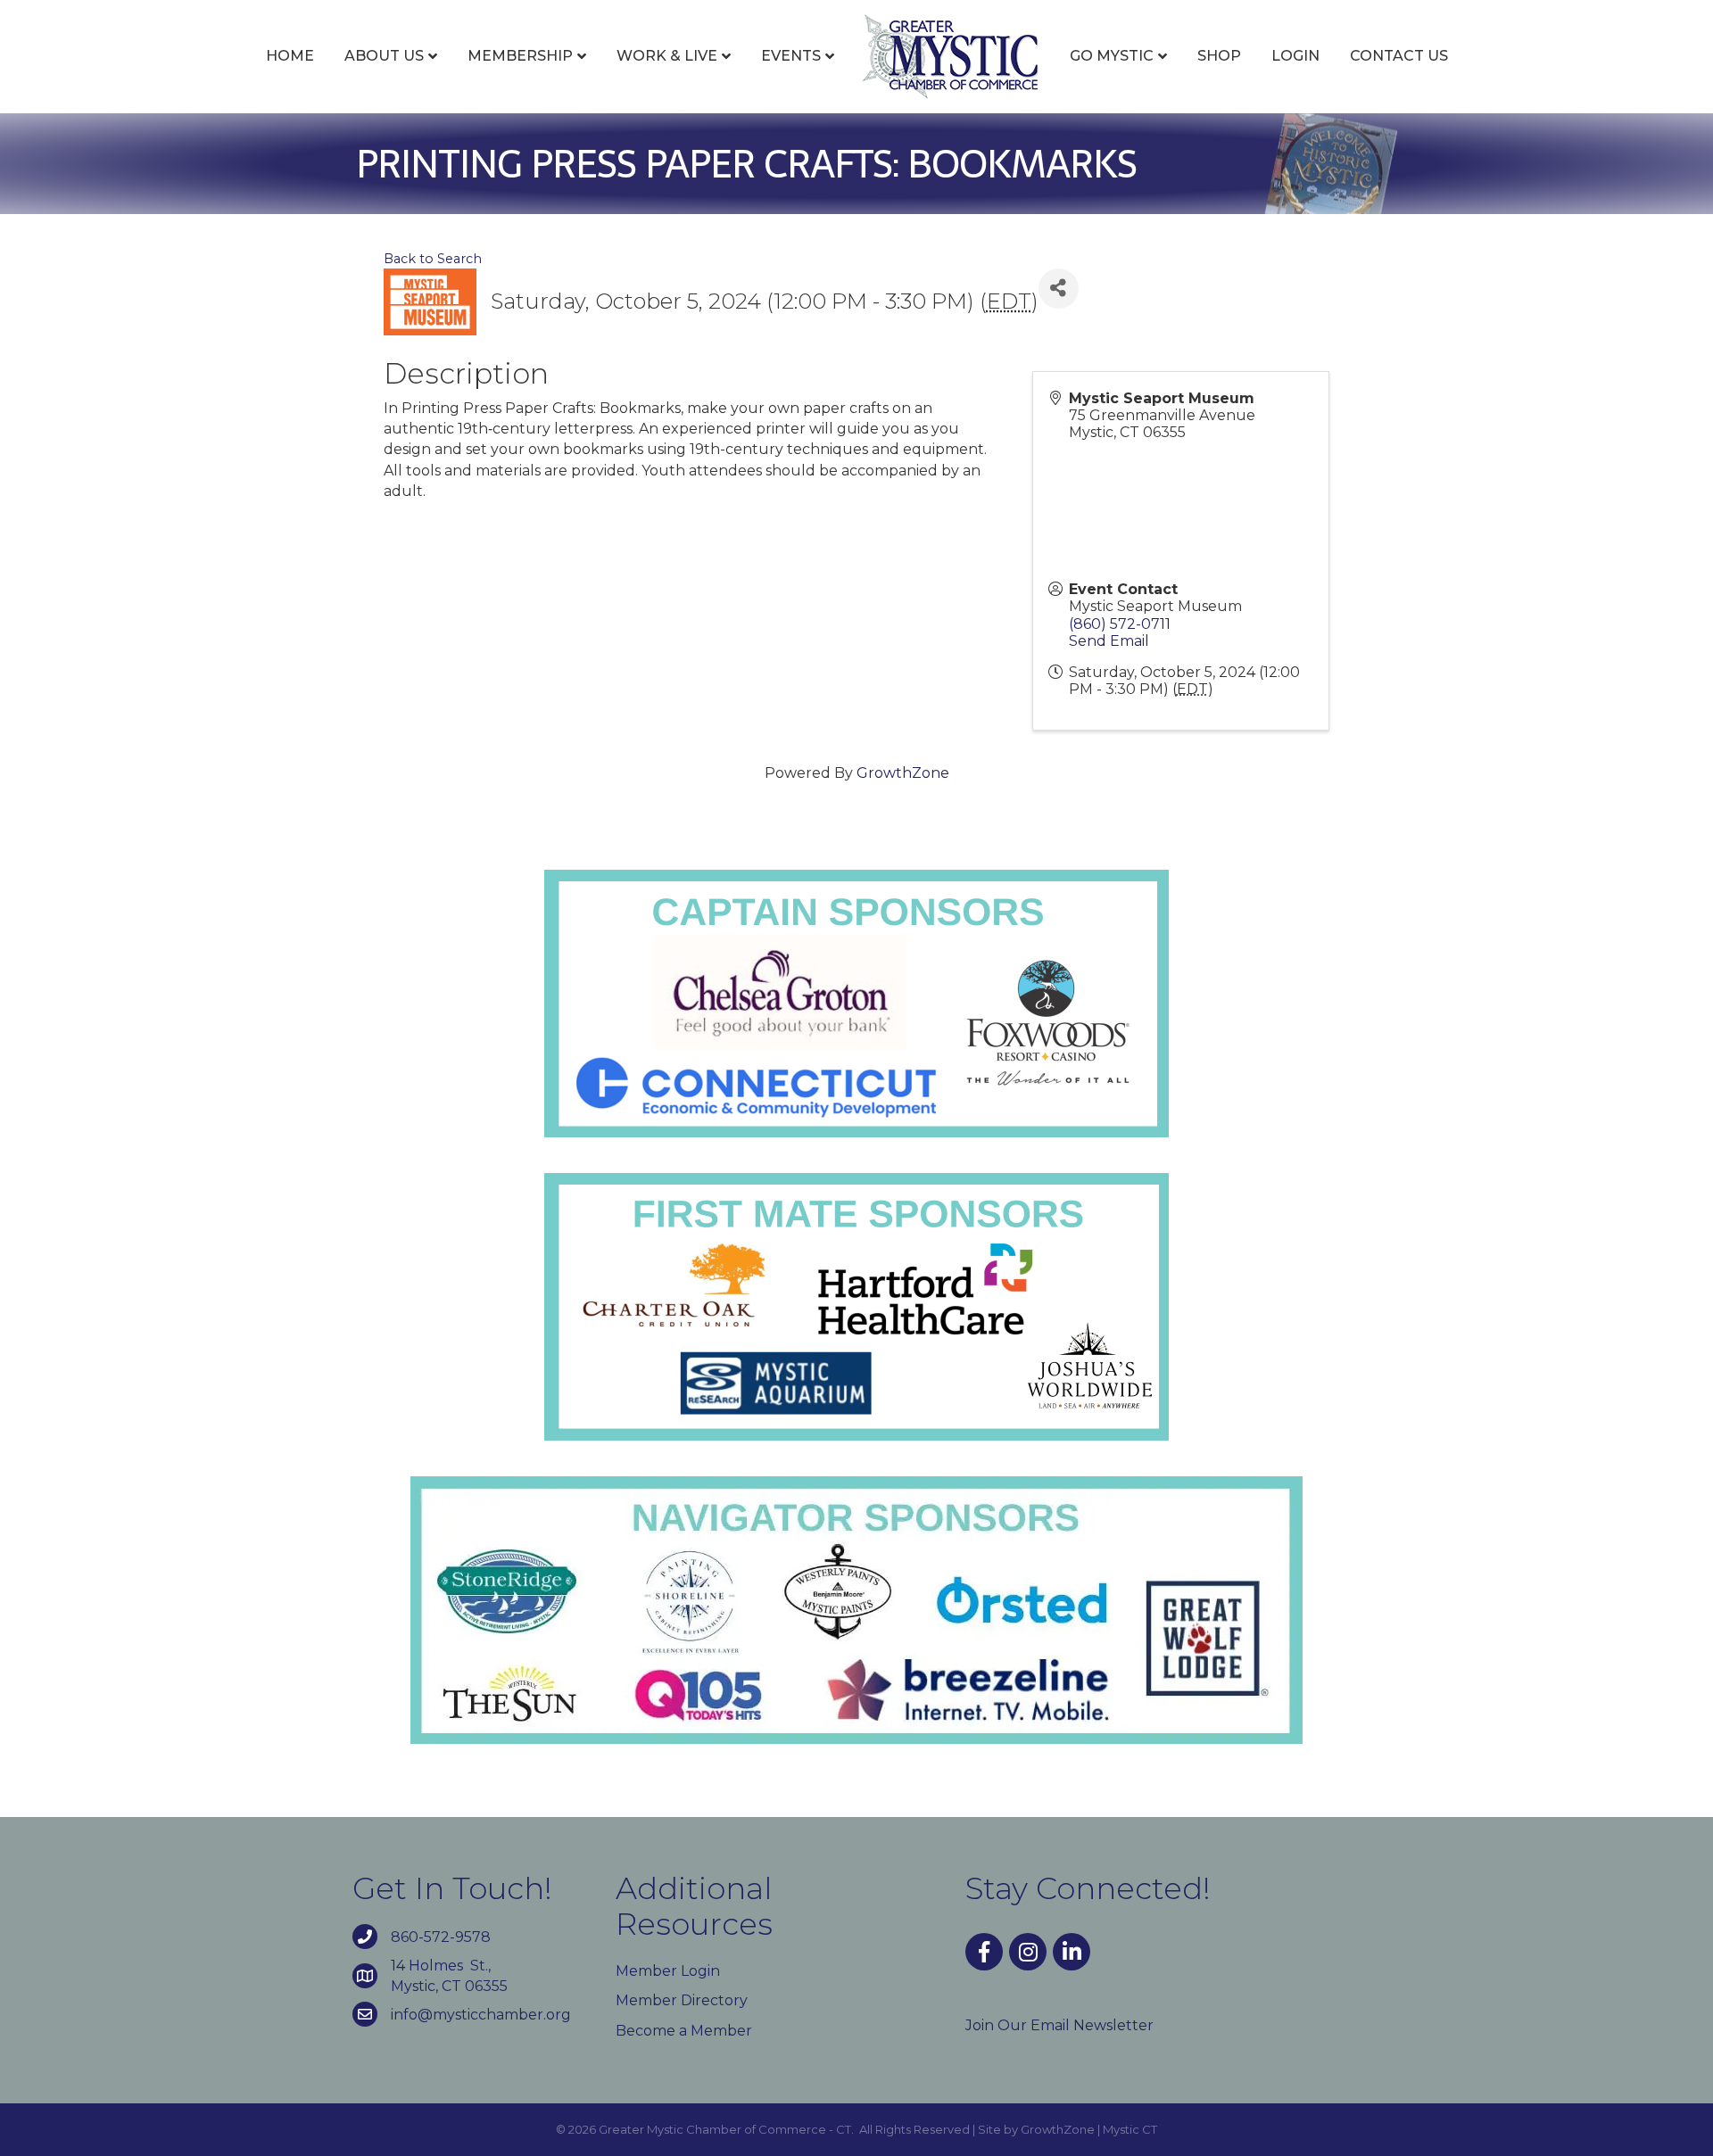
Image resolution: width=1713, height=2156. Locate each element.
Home (290, 56)
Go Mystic (1112, 56)
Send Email (1109, 641)
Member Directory (682, 2000)
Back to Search (433, 259)
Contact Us (1399, 56)
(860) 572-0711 (1120, 624)
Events (791, 56)
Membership (520, 56)
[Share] (1059, 289)
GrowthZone (903, 773)
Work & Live (667, 56)
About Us (384, 56)
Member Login (668, 1971)
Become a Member (684, 2031)
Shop (1219, 56)
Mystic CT (1130, 2129)
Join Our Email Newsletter (1059, 2025)
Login (1295, 56)
